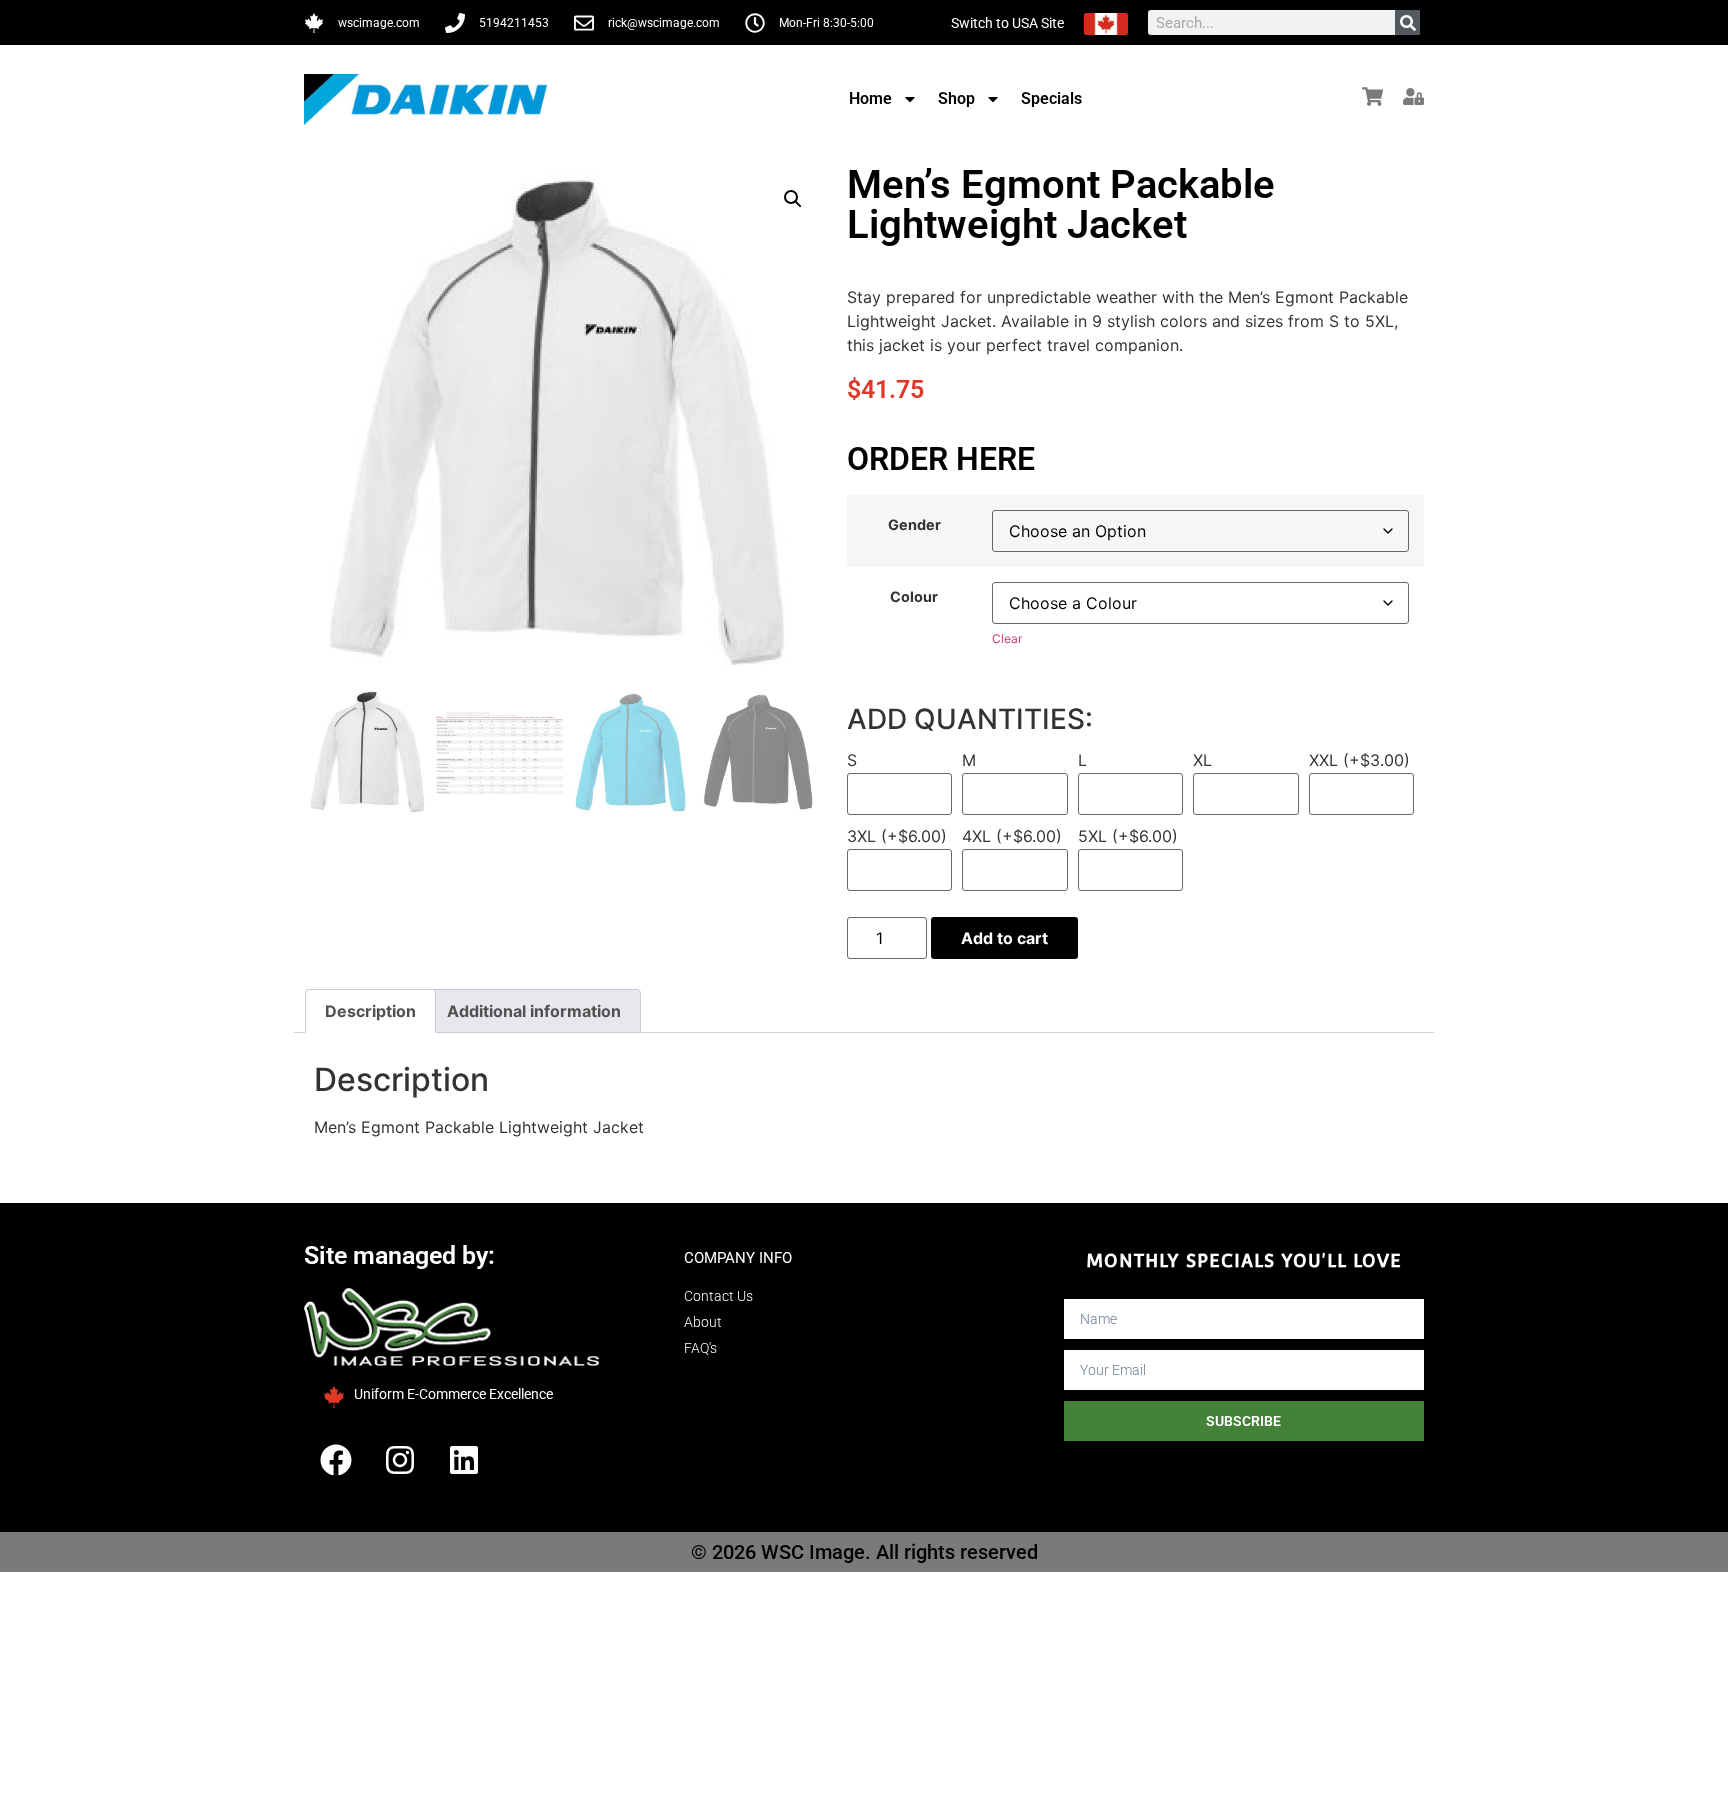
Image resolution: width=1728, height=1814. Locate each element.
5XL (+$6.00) (1128, 837)
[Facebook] (336, 1460)
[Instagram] (400, 1460)
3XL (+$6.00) (897, 837)
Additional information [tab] (534, 1011)
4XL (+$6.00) (1012, 837)
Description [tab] (370, 1011)
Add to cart (1004, 938)
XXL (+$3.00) (1359, 761)
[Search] (1407, 22)
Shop (956, 98)
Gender (914, 525)
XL (1202, 761)
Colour (914, 597)
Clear (1007, 638)
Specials (1051, 98)
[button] (793, 199)
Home (870, 98)
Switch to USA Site (1007, 23)
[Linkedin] (464, 1460)
